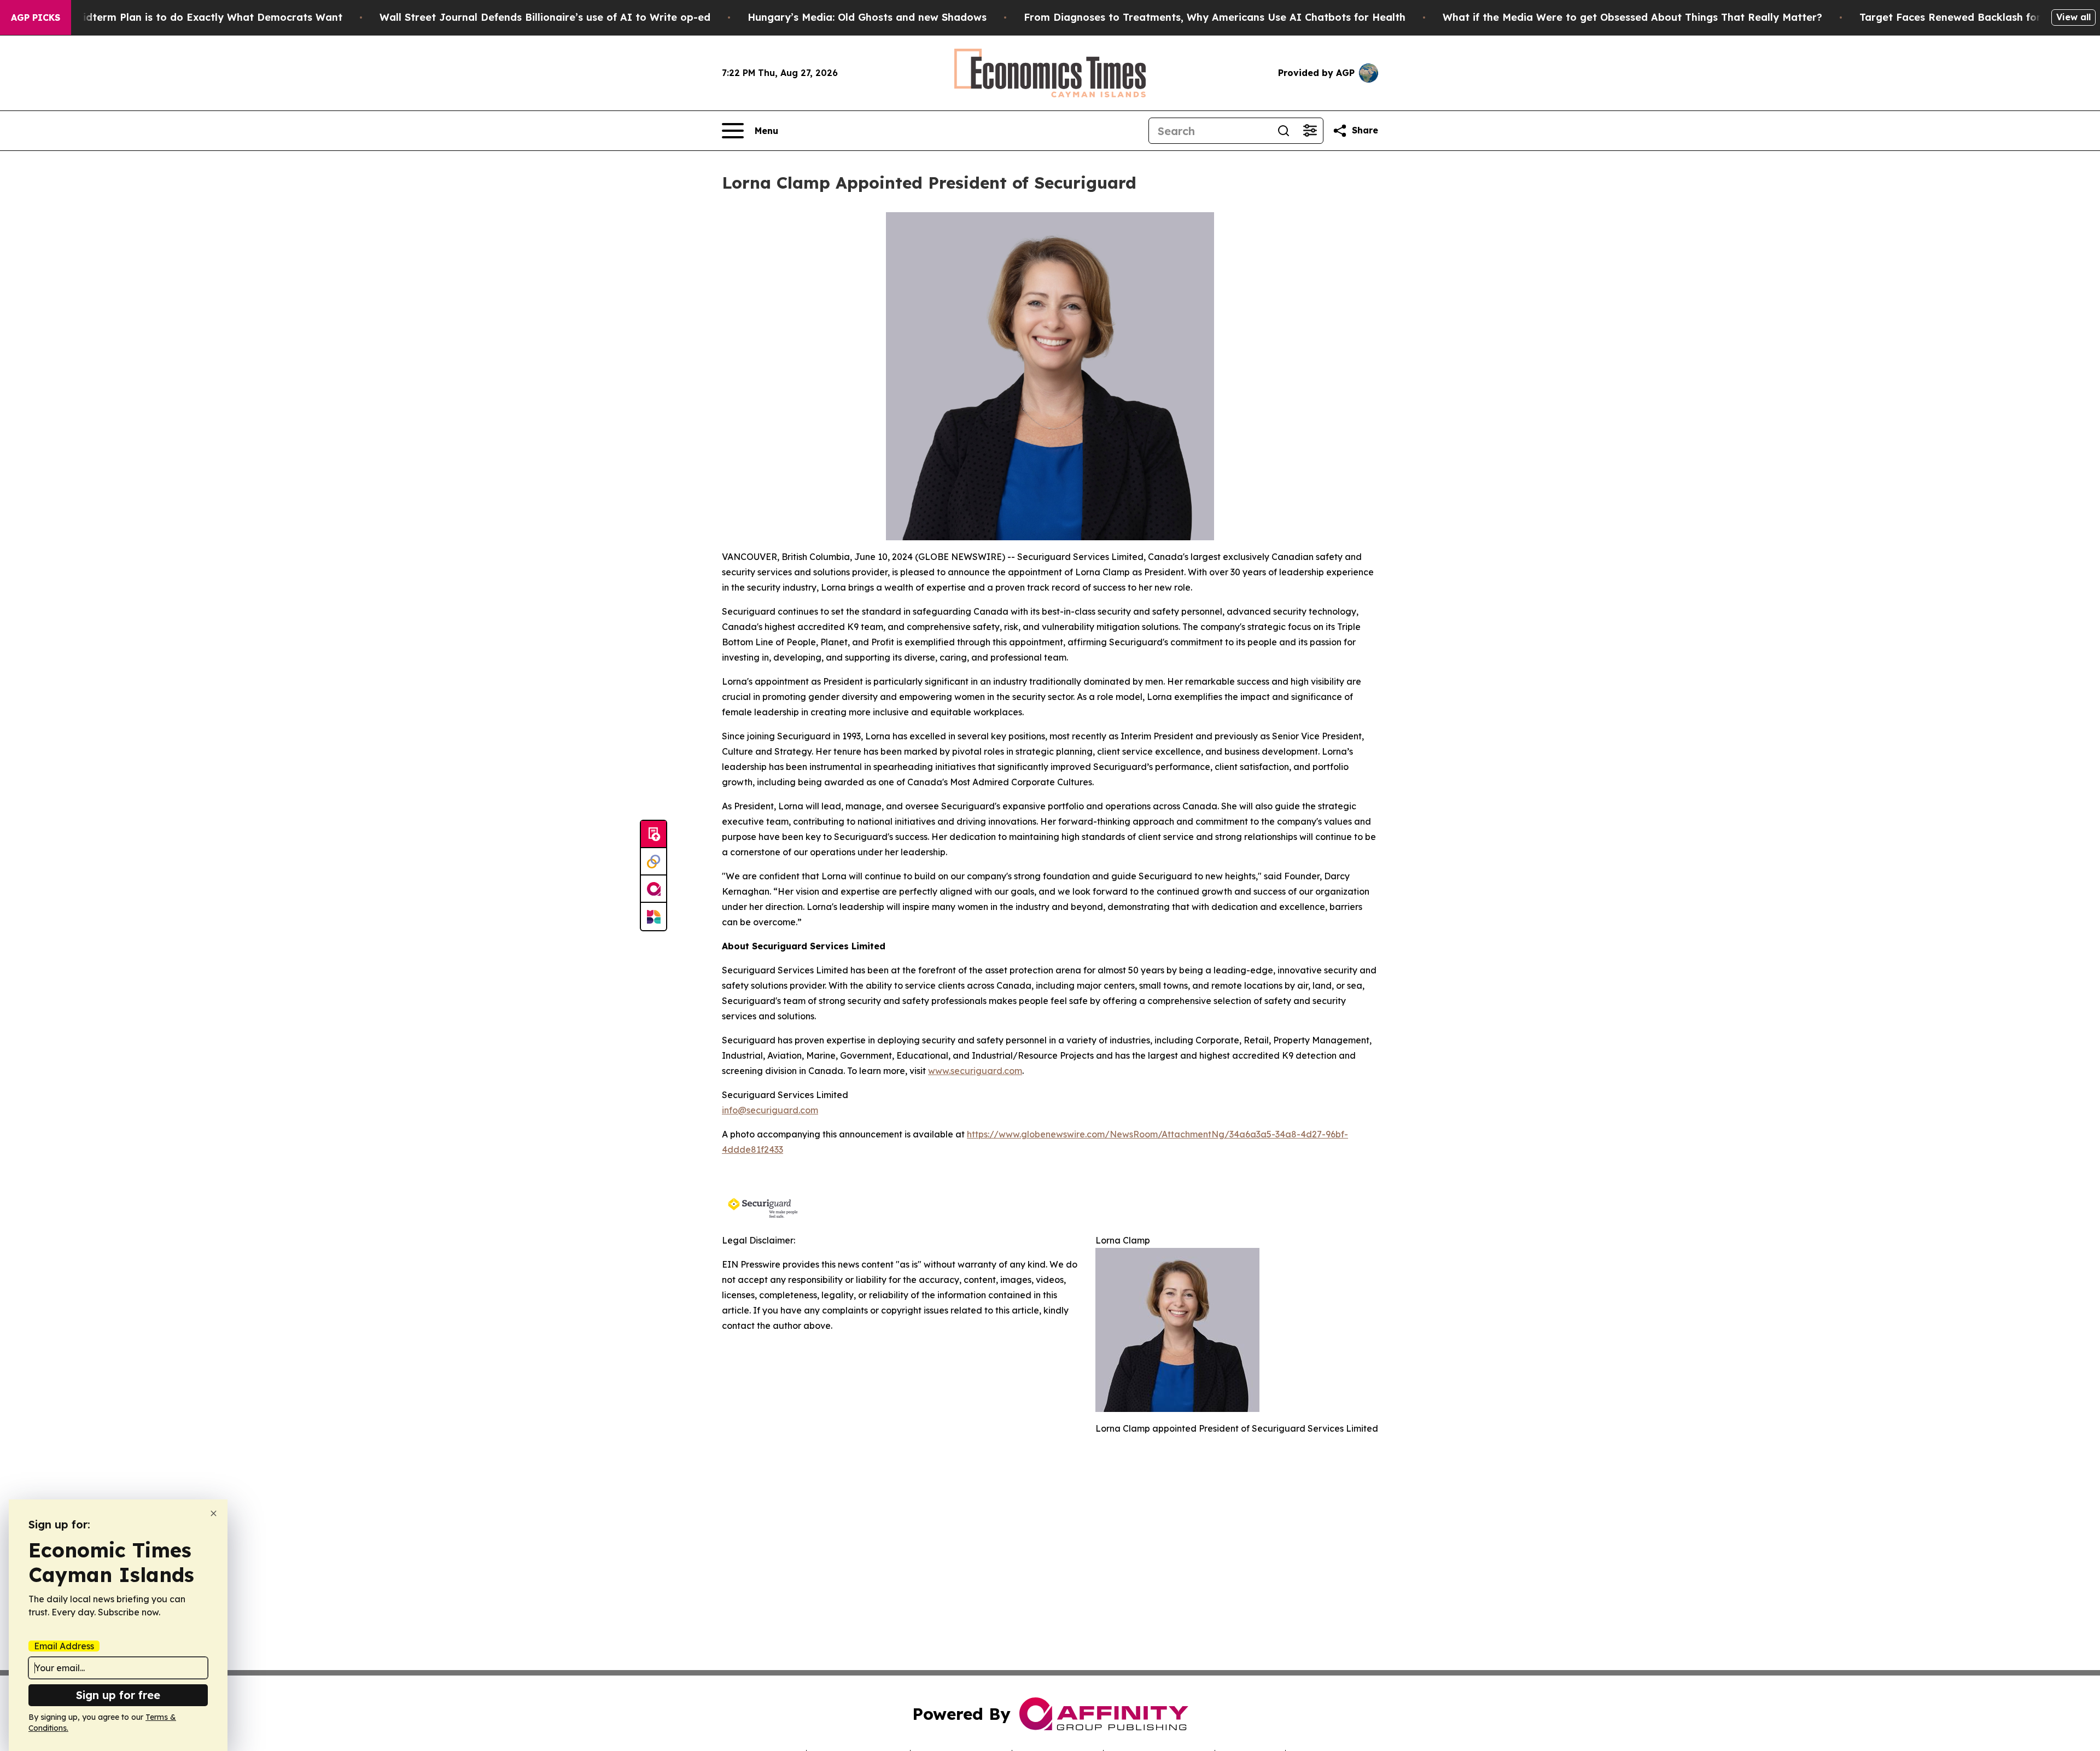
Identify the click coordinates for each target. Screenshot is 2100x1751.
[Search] (1284, 131)
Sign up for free (118, 1695)
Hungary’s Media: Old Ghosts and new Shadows (867, 17)
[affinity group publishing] (654, 889)
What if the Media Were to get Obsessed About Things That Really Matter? (1632, 17)
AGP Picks (36, 17)
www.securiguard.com (975, 1071)
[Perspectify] (654, 862)
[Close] (214, 1513)
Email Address (64, 1646)
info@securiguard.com (770, 1110)
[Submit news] (654, 834)
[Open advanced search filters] (1310, 131)
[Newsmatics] (654, 917)
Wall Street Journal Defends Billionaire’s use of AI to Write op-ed (545, 17)
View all (2073, 17)
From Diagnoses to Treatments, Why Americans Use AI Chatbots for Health (1215, 17)
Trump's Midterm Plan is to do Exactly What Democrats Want (187, 17)
